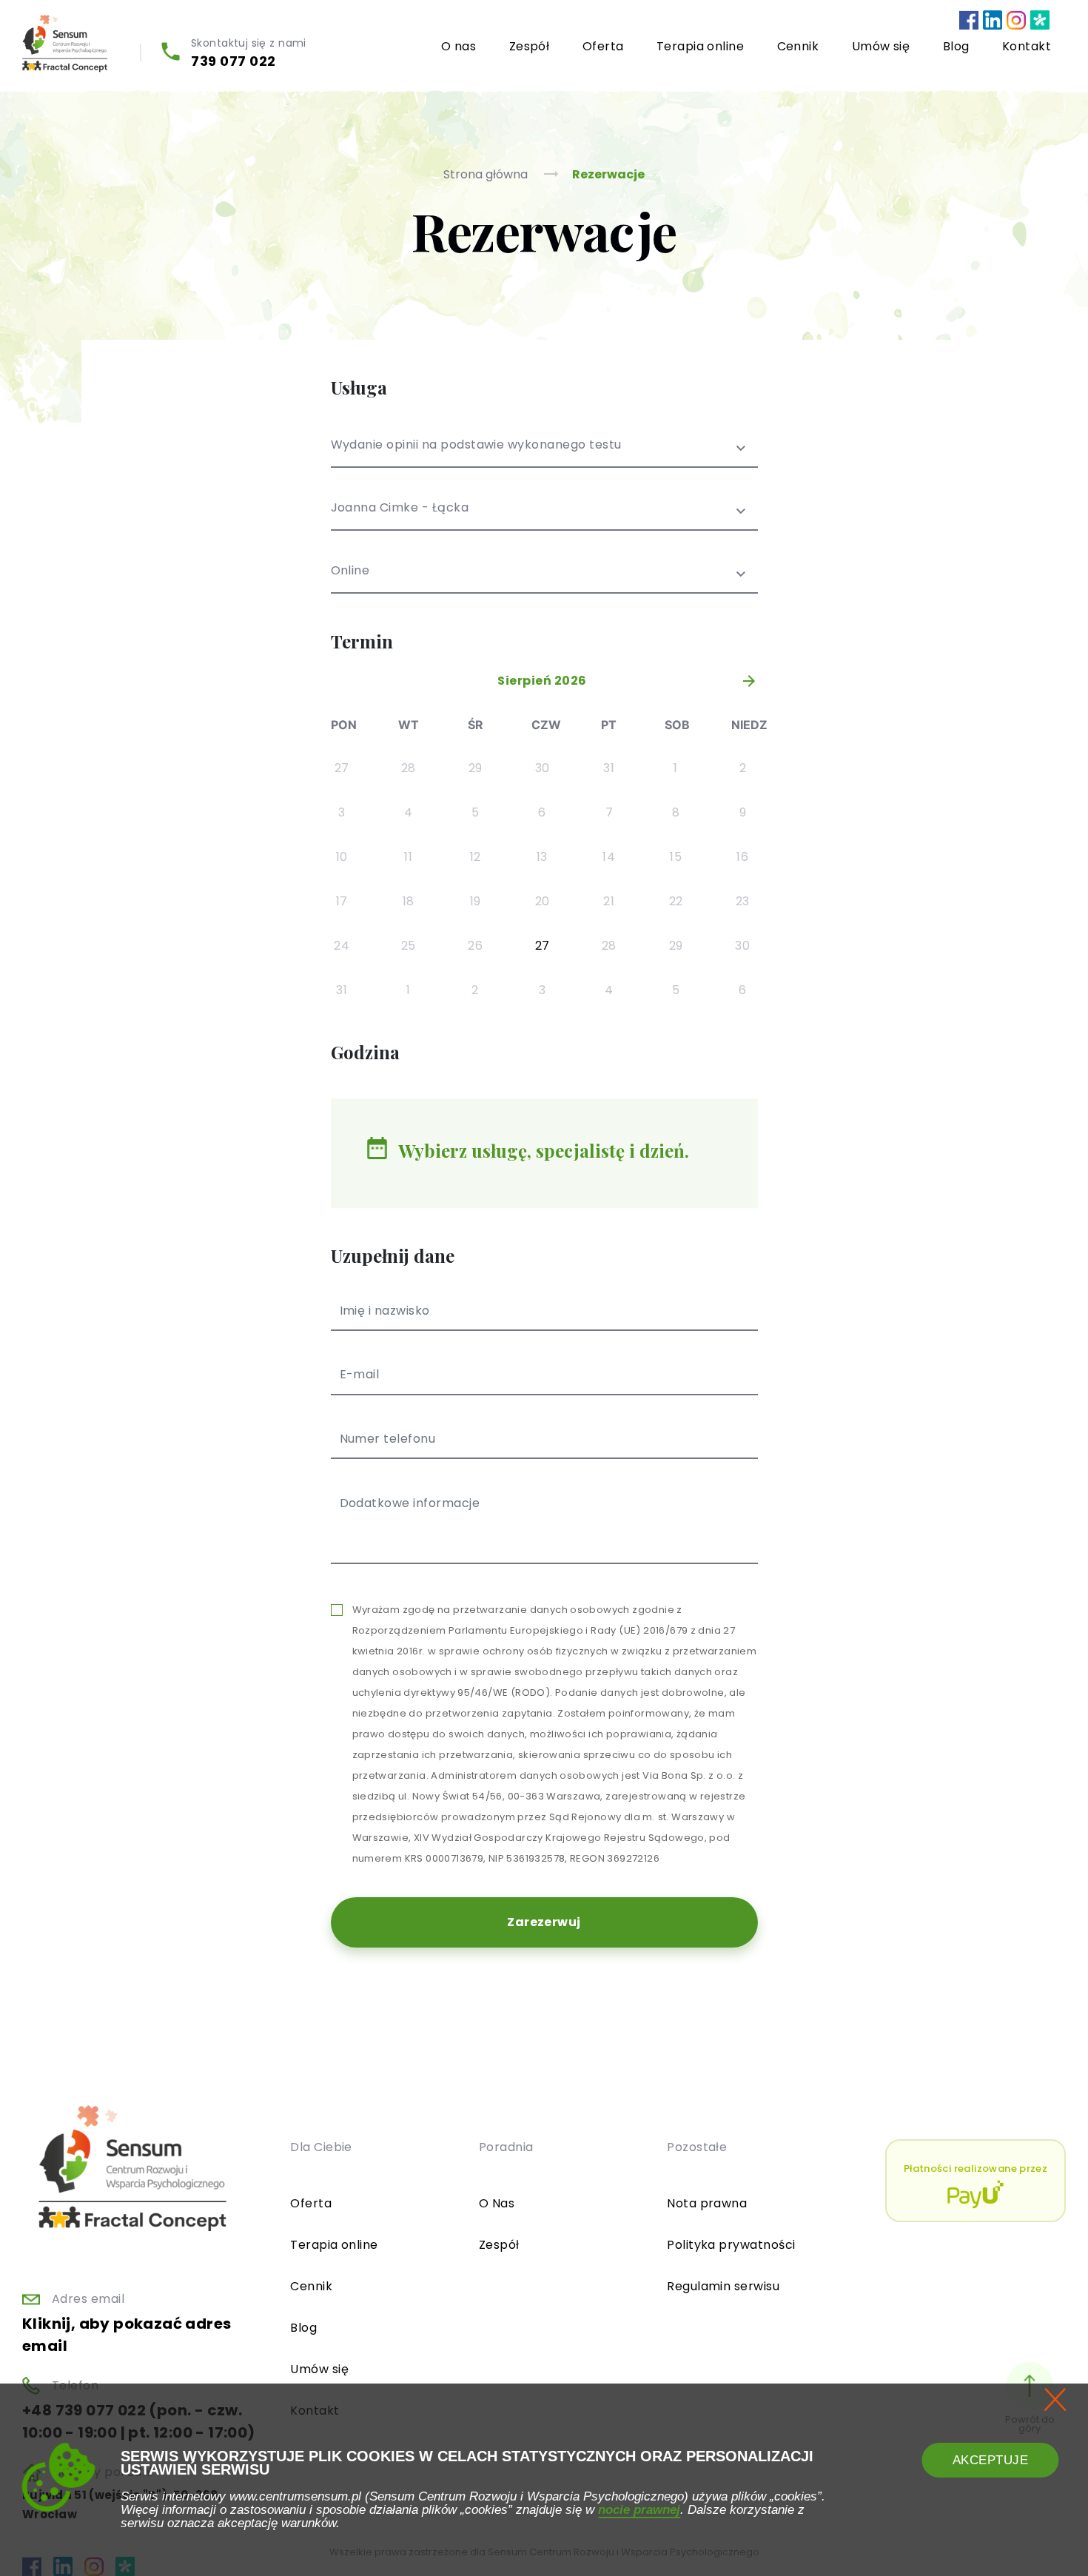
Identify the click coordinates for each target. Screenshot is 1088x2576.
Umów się (881, 46)
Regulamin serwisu (723, 2286)
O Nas (497, 2203)
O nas (459, 46)
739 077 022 (234, 61)
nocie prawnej (639, 2509)
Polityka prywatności (731, 2245)
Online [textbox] (350, 572)
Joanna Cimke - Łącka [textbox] (400, 509)
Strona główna (487, 174)
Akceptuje (991, 2460)
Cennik (798, 46)
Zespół (530, 46)
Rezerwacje (608, 174)
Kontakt (1027, 46)
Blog (956, 46)
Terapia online (701, 46)
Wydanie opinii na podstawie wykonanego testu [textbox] (476, 446)
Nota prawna (707, 2203)
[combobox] (544, 453)
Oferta (603, 46)
